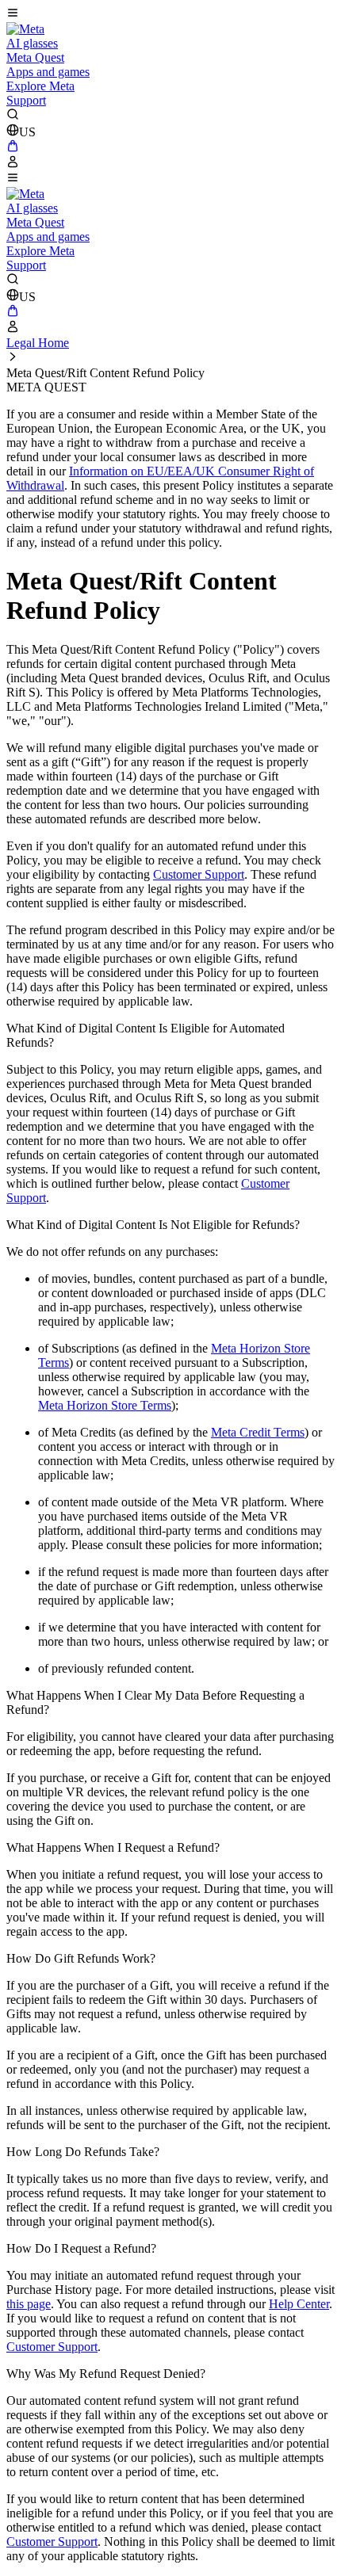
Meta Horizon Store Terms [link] (105, 1405)
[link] (25, 29)
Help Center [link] (299, 2304)
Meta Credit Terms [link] (258, 1432)
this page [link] (29, 2304)
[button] (170, 14)
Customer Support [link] (199, 874)
